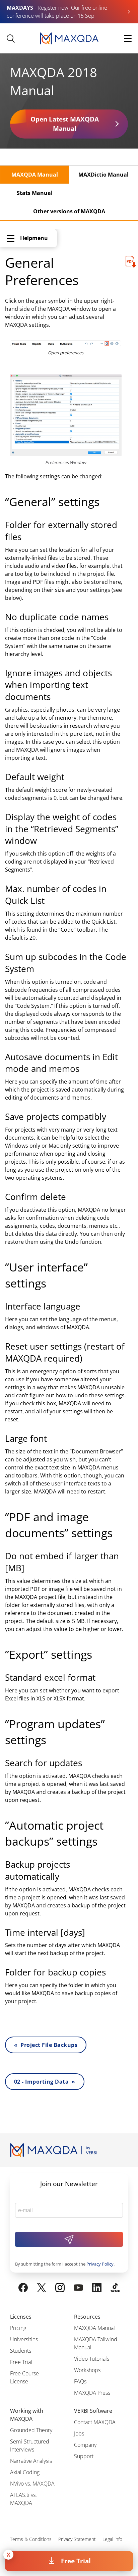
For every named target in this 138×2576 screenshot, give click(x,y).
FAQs (80, 2381)
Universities (24, 2339)
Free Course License (24, 2377)
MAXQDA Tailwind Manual (96, 2343)
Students (21, 2351)
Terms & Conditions (31, 2539)
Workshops (87, 2370)
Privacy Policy (100, 2264)
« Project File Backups (46, 2045)
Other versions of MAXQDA (69, 211)
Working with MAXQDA (27, 2415)
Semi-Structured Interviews (30, 2445)
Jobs (79, 2433)
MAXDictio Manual (103, 175)
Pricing (18, 2328)
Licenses (21, 2317)
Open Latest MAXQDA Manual (65, 124)
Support (84, 2456)
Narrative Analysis (31, 2461)
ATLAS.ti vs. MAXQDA (23, 2499)
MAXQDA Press (92, 2393)
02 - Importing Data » (45, 2082)
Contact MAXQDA (95, 2422)
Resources (87, 2317)
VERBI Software (93, 2411)
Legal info (112, 2539)
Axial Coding (25, 2472)
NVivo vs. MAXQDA (32, 2484)
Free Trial (76, 2561)
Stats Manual (35, 193)
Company (85, 2445)
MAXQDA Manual (35, 175)
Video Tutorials (92, 2359)
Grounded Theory (31, 2430)
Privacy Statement (77, 2539)
